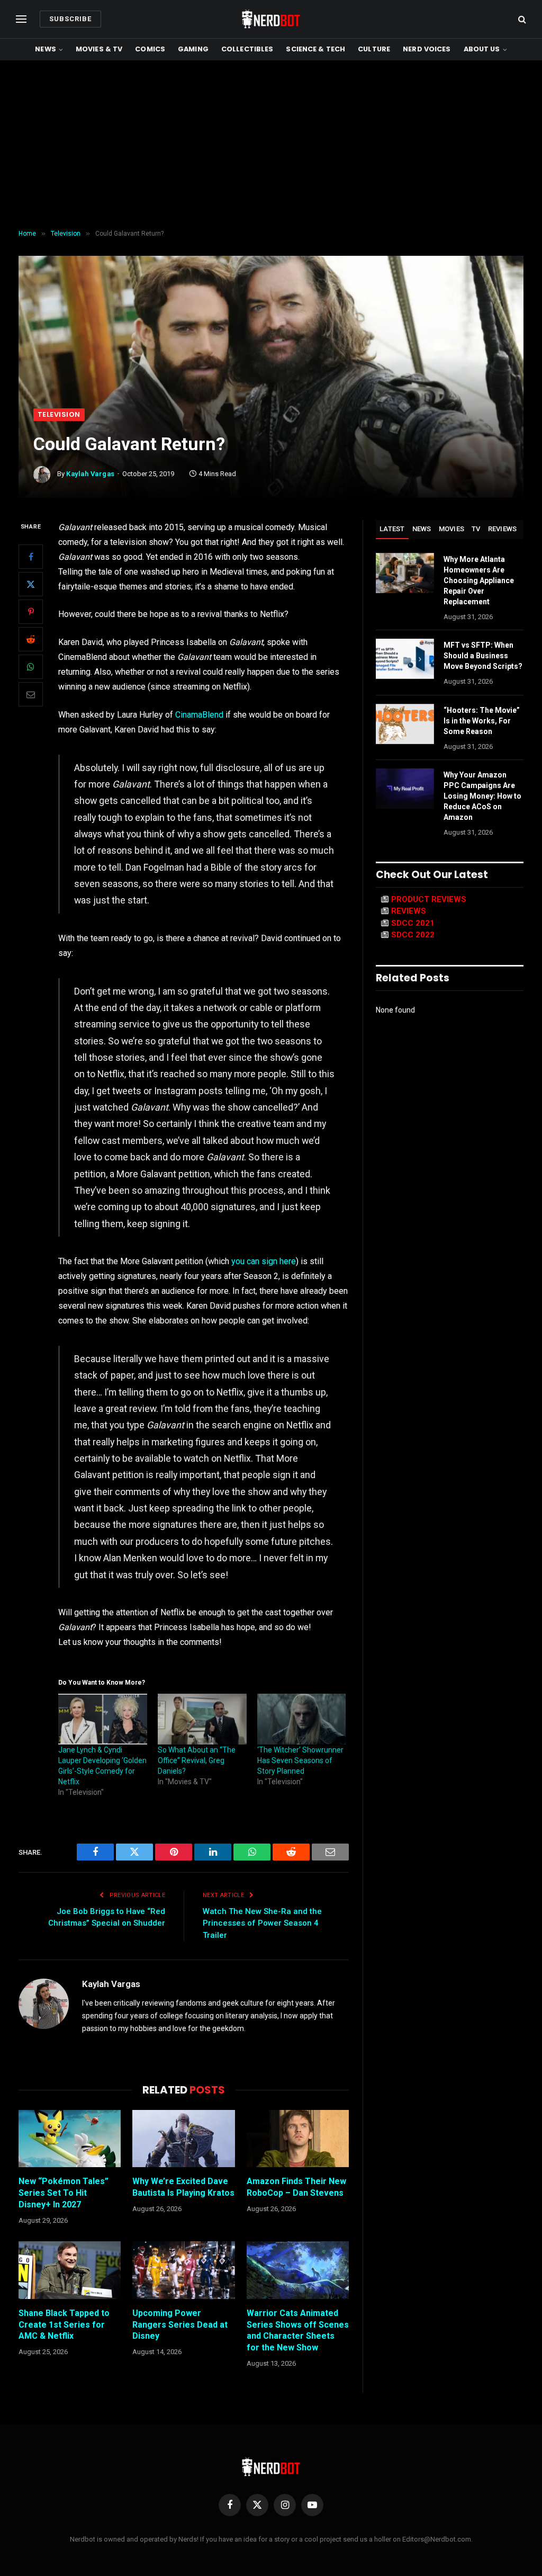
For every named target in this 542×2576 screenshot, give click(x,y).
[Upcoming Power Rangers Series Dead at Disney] (183, 2270)
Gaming (193, 49)
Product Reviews (429, 899)
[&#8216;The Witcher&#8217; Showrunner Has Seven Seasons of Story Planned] (302, 1719)
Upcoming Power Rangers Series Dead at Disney (180, 2325)
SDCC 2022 (413, 935)
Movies (452, 529)
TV (476, 529)
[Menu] (21, 19)
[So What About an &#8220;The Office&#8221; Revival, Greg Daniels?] (202, 1719)
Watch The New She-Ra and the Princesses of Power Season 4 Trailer (262, 1923)
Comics (150, 49)
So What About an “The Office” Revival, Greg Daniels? (197, 1760)
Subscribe (70, 19)
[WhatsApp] (31, 667)
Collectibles (247, 49)
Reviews (503, 529)
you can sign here (264, 1261)
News (46, 49)
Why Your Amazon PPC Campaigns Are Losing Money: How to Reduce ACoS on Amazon (482, 796)
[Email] (31, 694)
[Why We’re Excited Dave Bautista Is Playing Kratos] (183, 2139)
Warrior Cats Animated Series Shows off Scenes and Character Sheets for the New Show (298, 2330)
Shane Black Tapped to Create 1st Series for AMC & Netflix (64, 2325)
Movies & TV (99, 49)
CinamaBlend (199, 715)
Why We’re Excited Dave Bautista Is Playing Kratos (183, 2187)
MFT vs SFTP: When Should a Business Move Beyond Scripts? (483, 656)
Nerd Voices (427, 49)
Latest (392, 529)
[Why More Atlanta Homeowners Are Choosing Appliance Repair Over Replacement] (405, 573)
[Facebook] (31, 557)
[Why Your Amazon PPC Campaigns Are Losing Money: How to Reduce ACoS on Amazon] (405, 789)
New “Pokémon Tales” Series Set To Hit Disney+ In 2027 (64, 2193)
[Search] (521, 19)
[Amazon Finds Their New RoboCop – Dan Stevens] (298, 2139)
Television (59, 414)
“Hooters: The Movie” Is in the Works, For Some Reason (482, 721)
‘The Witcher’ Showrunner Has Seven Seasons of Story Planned (300, 1760)
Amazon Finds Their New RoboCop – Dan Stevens (296, 2187)
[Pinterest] (31, 612)
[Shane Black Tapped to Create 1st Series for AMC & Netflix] (70, 2270)
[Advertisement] (271, 145)
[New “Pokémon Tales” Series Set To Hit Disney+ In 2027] (70, 2139)
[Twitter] (31, 584)
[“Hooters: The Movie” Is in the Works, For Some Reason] (405, 724)
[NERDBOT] (271, 19)
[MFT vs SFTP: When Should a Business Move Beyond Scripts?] (405, 659)
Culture (374, 49)
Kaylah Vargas (91, 474)
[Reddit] (31, 639)
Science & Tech (315, 49)
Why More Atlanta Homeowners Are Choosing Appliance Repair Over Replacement (479, 580)
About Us (482, 49)
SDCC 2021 (413, 923)
